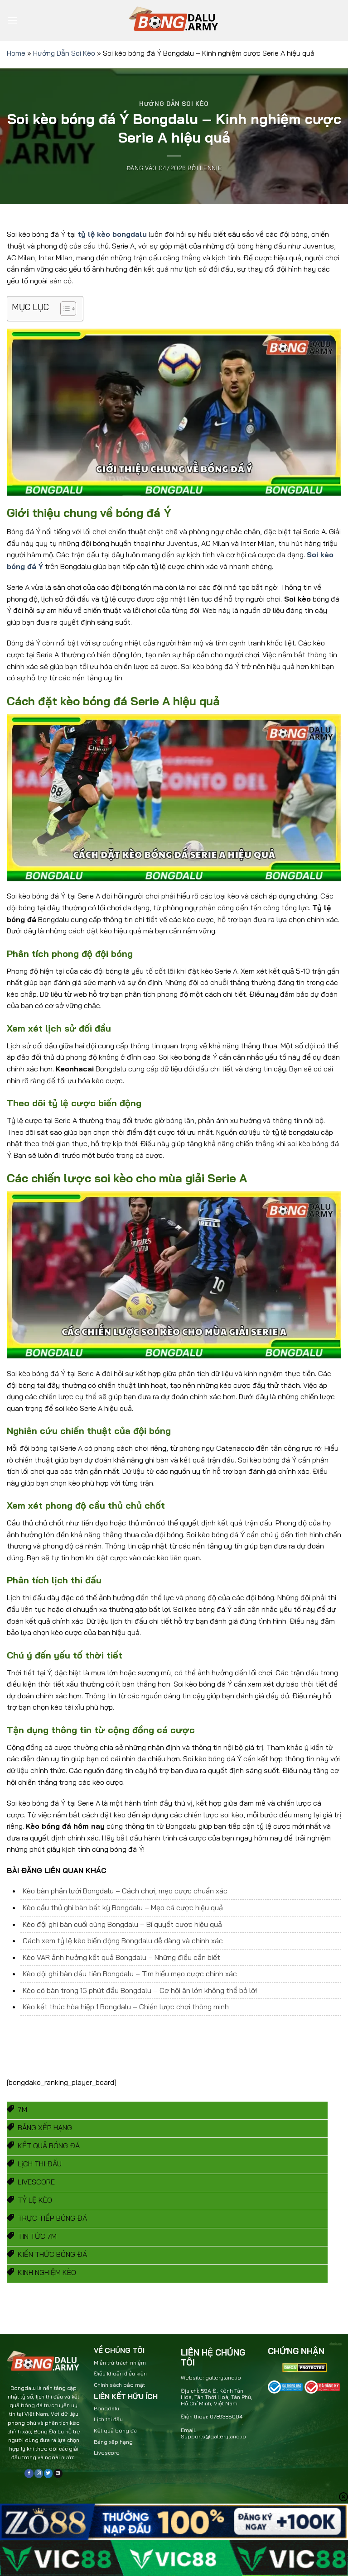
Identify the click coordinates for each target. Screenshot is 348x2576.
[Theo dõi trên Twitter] (48, 2473)
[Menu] (12, 20)
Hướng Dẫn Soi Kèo (64, 53)
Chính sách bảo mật (119, 2385)
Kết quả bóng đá (115, 2430)
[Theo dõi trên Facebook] (29, 2473)
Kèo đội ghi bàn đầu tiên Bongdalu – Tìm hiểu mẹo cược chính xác (130, 1974)
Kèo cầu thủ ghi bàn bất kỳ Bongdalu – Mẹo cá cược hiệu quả (123, 1907)
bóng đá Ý (25, 566)
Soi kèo (320, 554)
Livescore (107, 2453)
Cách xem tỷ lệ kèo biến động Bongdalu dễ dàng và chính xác (123, 1940)
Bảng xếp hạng (113, 2442)
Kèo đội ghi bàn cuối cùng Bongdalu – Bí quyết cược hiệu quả (122, 1924)
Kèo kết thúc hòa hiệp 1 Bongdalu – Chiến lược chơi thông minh (126, 2007)
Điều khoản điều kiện (120, 2373)
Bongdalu (106, 2408)
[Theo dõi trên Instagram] (39, 2473)
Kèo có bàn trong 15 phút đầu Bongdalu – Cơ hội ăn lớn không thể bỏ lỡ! (140, 1990)
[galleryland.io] (174, 21)
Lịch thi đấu (108, 2419)
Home (16, 53)
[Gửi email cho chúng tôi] (58, 2473)
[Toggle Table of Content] (64, 309)
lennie (211, 168)
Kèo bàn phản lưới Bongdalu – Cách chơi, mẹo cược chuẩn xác (125, 1891)
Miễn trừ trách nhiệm (120, 2363)
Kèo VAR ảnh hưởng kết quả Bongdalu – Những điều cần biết (121, 1957)
